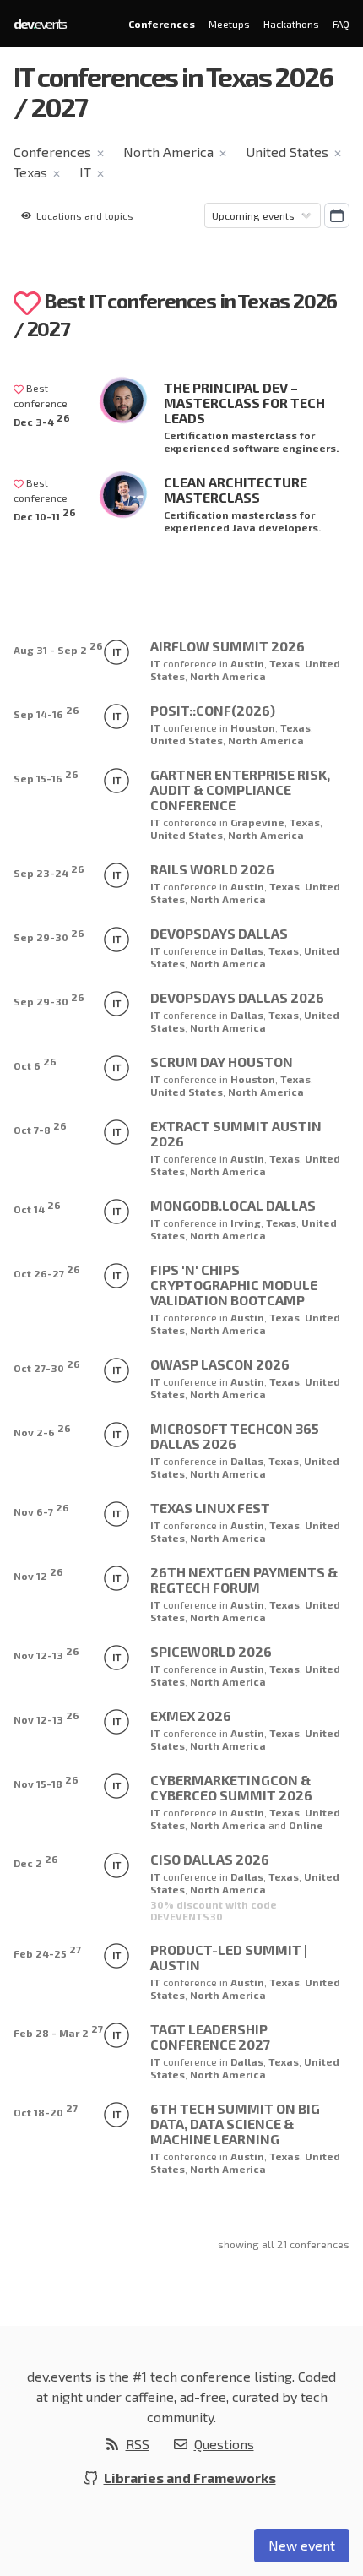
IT (85, 172)
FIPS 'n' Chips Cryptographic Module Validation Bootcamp (234, 1285)
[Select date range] (337, 215)
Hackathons (291, 24)
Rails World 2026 (212, 869)
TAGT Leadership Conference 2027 (210, 2037)
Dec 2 (36, 1861)
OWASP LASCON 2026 (220, 1364)
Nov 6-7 (41, 1509)
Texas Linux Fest (210, 1508)
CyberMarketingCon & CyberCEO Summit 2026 (231, 1787)
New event (302, 2545)
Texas (30, 172)
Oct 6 (35, 1063)
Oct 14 (37, 1207)
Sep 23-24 (49, 871)
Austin (247, 663)
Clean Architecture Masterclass (236, 490)
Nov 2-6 (42, 1430)
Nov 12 (38, 1574)
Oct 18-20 (46, 2110)
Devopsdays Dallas (219, 933)
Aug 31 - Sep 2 (58, 648)
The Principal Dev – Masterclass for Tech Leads (244, 403)
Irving (246, 1223)
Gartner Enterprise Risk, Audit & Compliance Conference (240, 790)
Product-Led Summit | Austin (229, 1957)
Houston (253, 727)
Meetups (229, 24)
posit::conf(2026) (213, 710)
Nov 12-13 (46, 1653)
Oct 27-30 (47, 1366)
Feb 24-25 (47, 1951)
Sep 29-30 (49, 935)
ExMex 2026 (191, 1716)
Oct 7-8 (40, 1127)
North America (168, 152)
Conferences (162, 24)
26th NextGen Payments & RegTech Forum (244, 1579)
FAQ (341, 24)
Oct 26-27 (47, 1271)
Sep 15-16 (46, 776)
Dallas (247, 950)
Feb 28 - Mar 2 (58, 2031)
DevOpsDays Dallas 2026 (237, 997)
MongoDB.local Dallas (233, 1205)
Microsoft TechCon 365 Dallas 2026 (235, 1436)
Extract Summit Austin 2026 (236, 1133)
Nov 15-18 (46, 1781)
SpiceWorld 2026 (211, 1651)
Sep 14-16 (46, 712)
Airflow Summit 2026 (228, 646)
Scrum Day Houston (222, 1062)
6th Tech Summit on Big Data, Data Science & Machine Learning (235, 2124)
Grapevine (257, 822)
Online (306, 1825)
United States (287, 152)
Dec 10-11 (45, 514)
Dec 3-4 (42, 419)
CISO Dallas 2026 (210, 1859)
